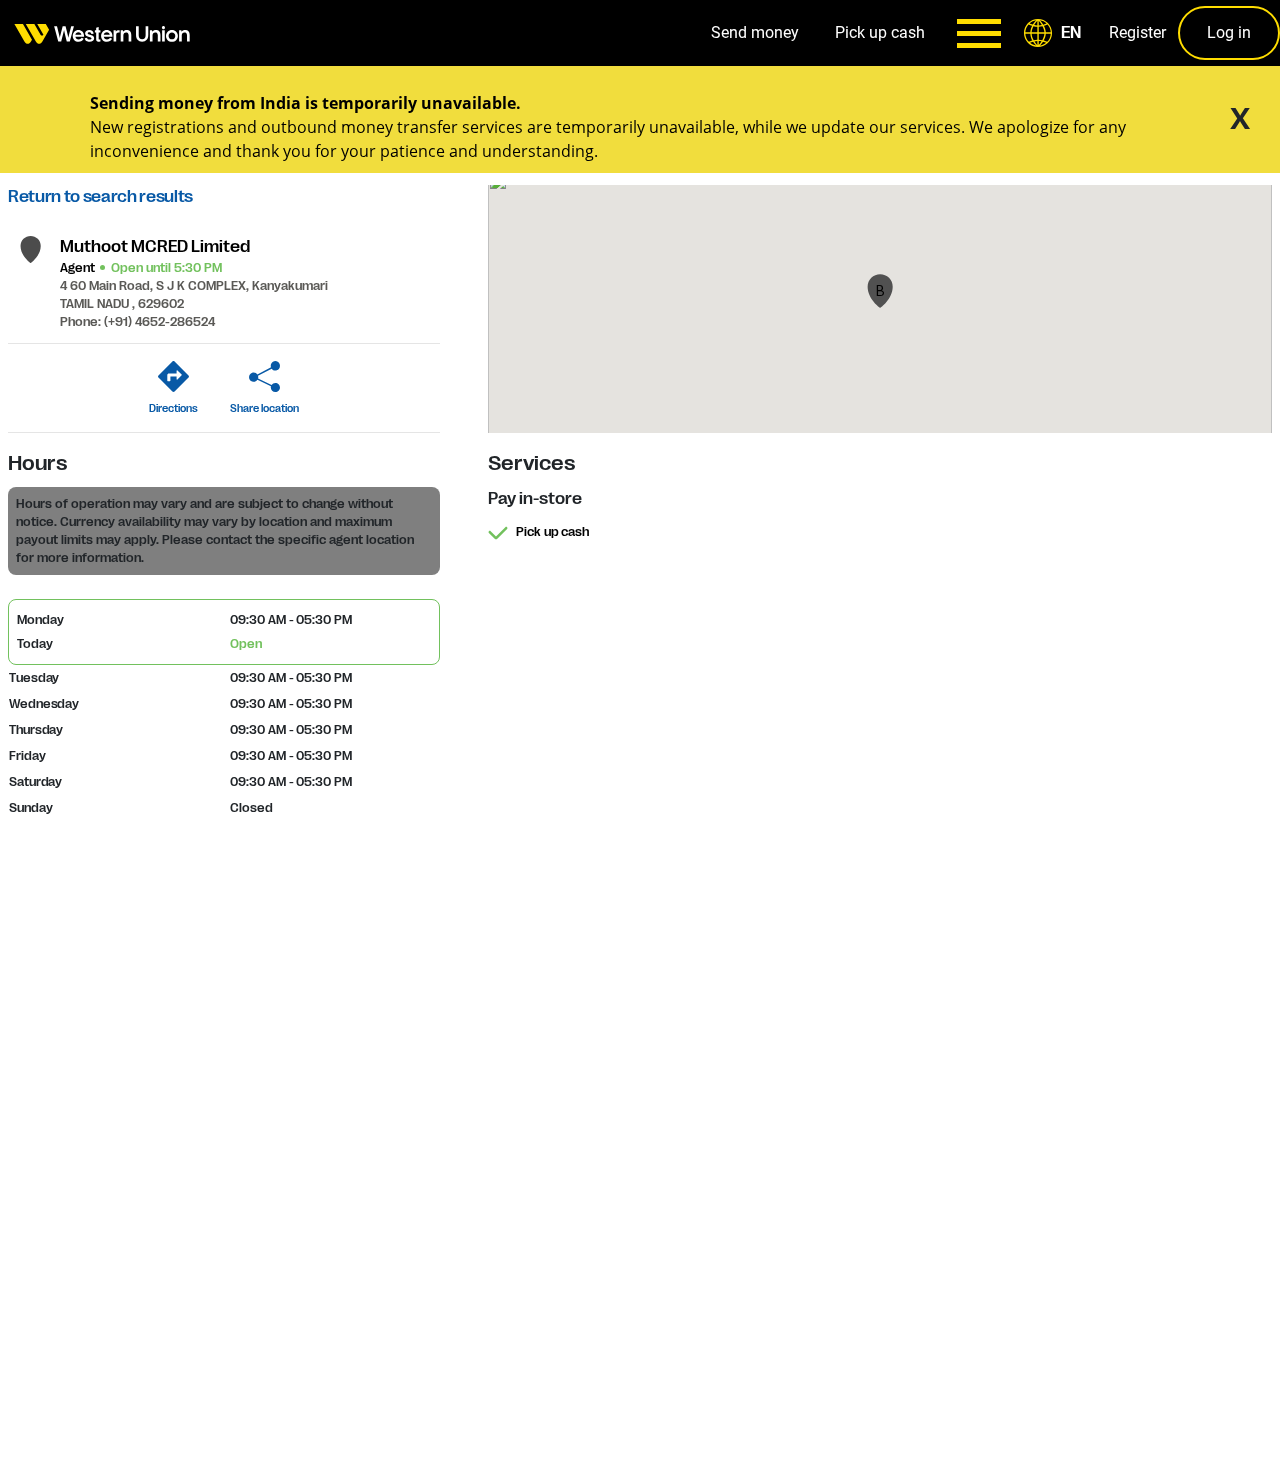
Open (246, 644)
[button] (1056, 33)
